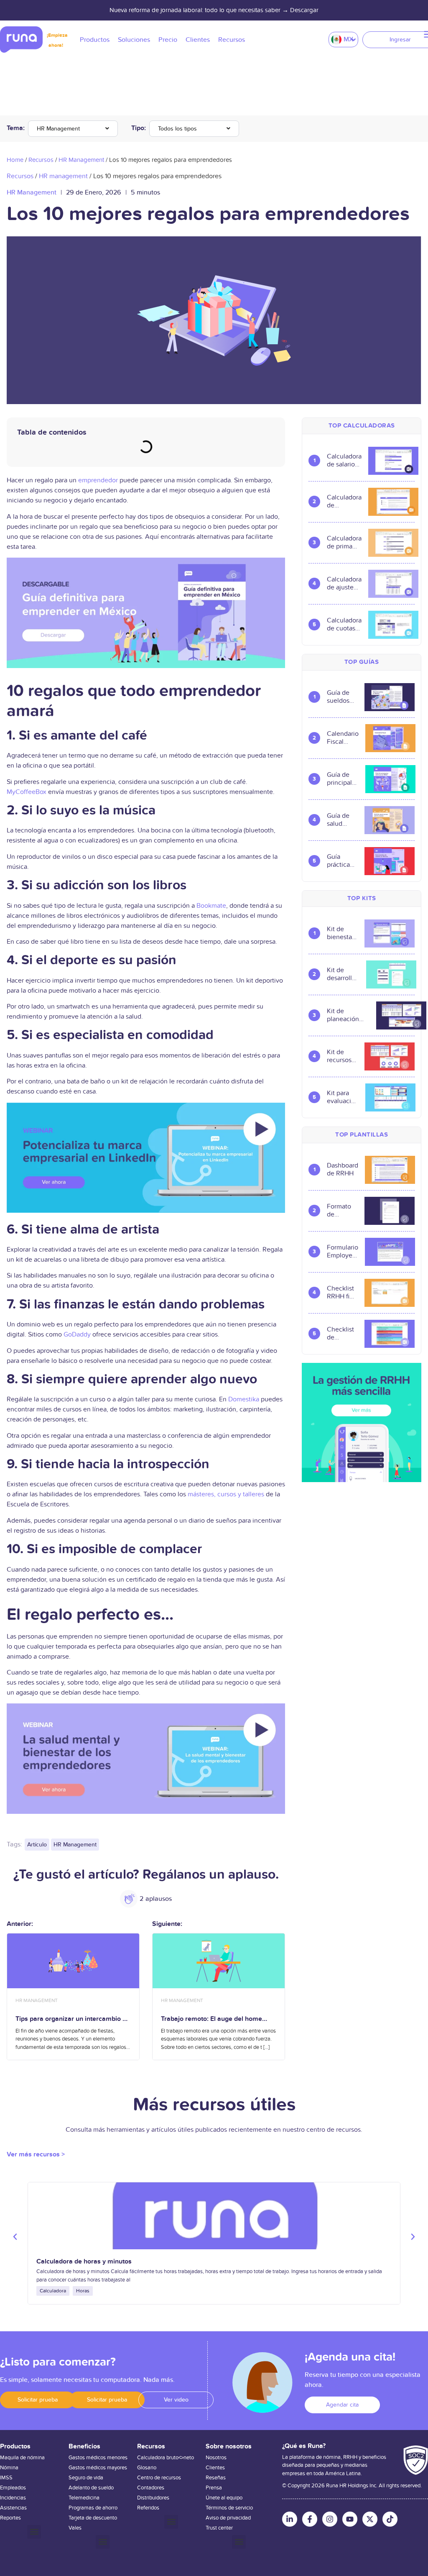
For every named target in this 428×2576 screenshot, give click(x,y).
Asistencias (13, 2508)
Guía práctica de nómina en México (342, 861)
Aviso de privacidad (228, 2518)
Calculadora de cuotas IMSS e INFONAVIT (344, 625)
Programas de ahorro (93, 2508)
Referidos (148, 2508)
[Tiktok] (390, 2519)
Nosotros (216, 2458)
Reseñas (216, 2478)
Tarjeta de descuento (93, 2518)
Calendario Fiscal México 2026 (343, 738)
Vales (75, 2528)
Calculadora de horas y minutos (84, 2261)
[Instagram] (330, 2519)
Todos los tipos (177, 129)
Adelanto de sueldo (91, 2488)
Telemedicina (84, 2498)
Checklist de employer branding (341, 1334)
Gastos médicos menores (98, 2458)
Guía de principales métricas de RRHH (343, 779)
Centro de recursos (159, 2478)
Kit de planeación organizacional (348, 1015)
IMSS (6, 2478)
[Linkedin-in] (290, 2519)
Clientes (215, 2468)
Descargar (304, 10)
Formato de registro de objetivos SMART (340, 1211)
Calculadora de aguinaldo (344, 502)
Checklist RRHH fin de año (340, 1293)
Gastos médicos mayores (98, 2468)
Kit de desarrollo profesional (343, 974)
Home (15, 160)
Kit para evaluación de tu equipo (343, 1097)
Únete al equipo (224, 2498)
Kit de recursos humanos (340, 1056)
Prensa (214, 2488)
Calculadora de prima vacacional (344, 543)
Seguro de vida (86, 2478)
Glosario (147, 2468)
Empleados (13, 2488)
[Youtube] (350, 2519)
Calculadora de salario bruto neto (344, 461)
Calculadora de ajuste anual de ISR (344, 584)
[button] (15, 2237)
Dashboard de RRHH (343, 1170)
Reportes (10, 2518)
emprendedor (98, 480)
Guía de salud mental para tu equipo (338, 820)
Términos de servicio (229, 2508)
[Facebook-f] (310, 2519)
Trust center (219, 2528)
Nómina (9, 2468)
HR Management (58, 129)
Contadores (151, 2488)
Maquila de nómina (22, 2458)
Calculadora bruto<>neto (166, 2458)
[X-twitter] (370, 2519)
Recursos (41, 160)
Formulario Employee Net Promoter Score (343, 1252)
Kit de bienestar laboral (340, 933)
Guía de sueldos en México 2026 (342, 697)
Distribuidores (153, 2498)
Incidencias (13, 2498)
